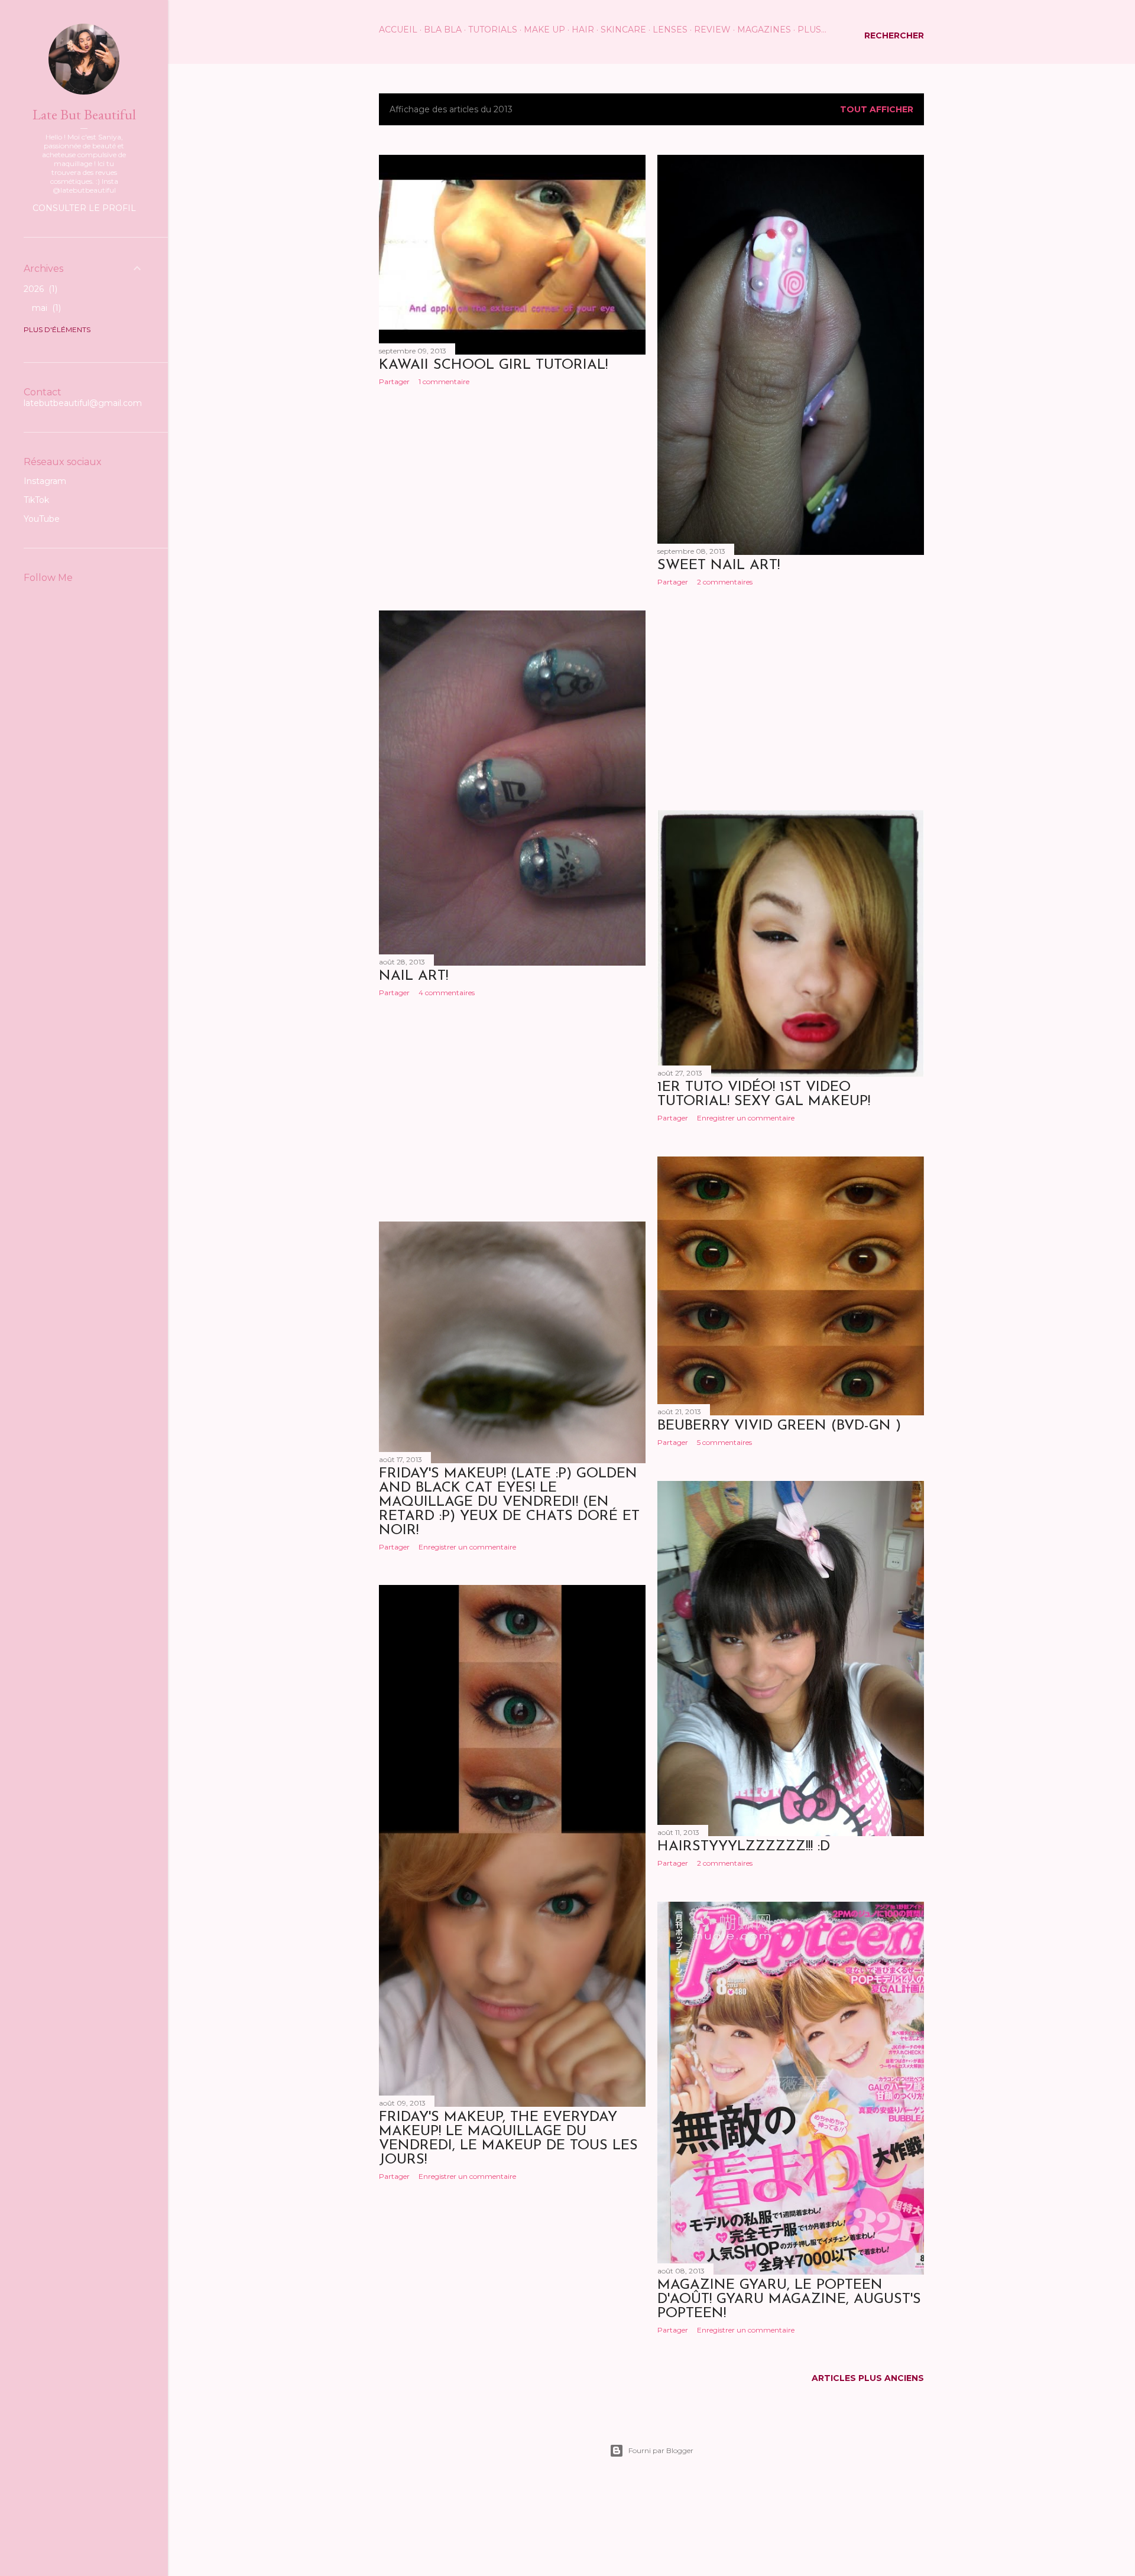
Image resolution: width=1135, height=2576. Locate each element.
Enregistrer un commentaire (746, 1118)
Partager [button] (394, 381)
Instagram (45, 481)
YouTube (42, 519)
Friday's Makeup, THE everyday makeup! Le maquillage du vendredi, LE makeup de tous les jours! (508, 2139)
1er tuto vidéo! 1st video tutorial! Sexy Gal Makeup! (764, 1094)
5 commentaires (724, 1442)
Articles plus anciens (868, 2378)
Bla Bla (443, 30)
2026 (39, 289)
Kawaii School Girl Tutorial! (493, 365)
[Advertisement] (512, 498)
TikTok (36, 500)
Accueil (398, 30)
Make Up (544, 30)
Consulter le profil (84, 208)
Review (712, 30)
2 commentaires (725, 582)
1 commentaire (444, 381)
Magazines (764, 30)
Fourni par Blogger (661, 2450)
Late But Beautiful (84, 114)
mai (45, 308)
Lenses (670, 30)
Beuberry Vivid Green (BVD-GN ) (779, 1426)
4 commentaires (447, 993)
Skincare (623, 30)
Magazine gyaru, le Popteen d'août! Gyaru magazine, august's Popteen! (789, 2299)
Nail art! (414, 976)
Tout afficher (877, 109)
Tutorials (493, 30)
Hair (583, 30)
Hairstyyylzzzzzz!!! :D (744, 1847)
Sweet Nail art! (719, 566)
